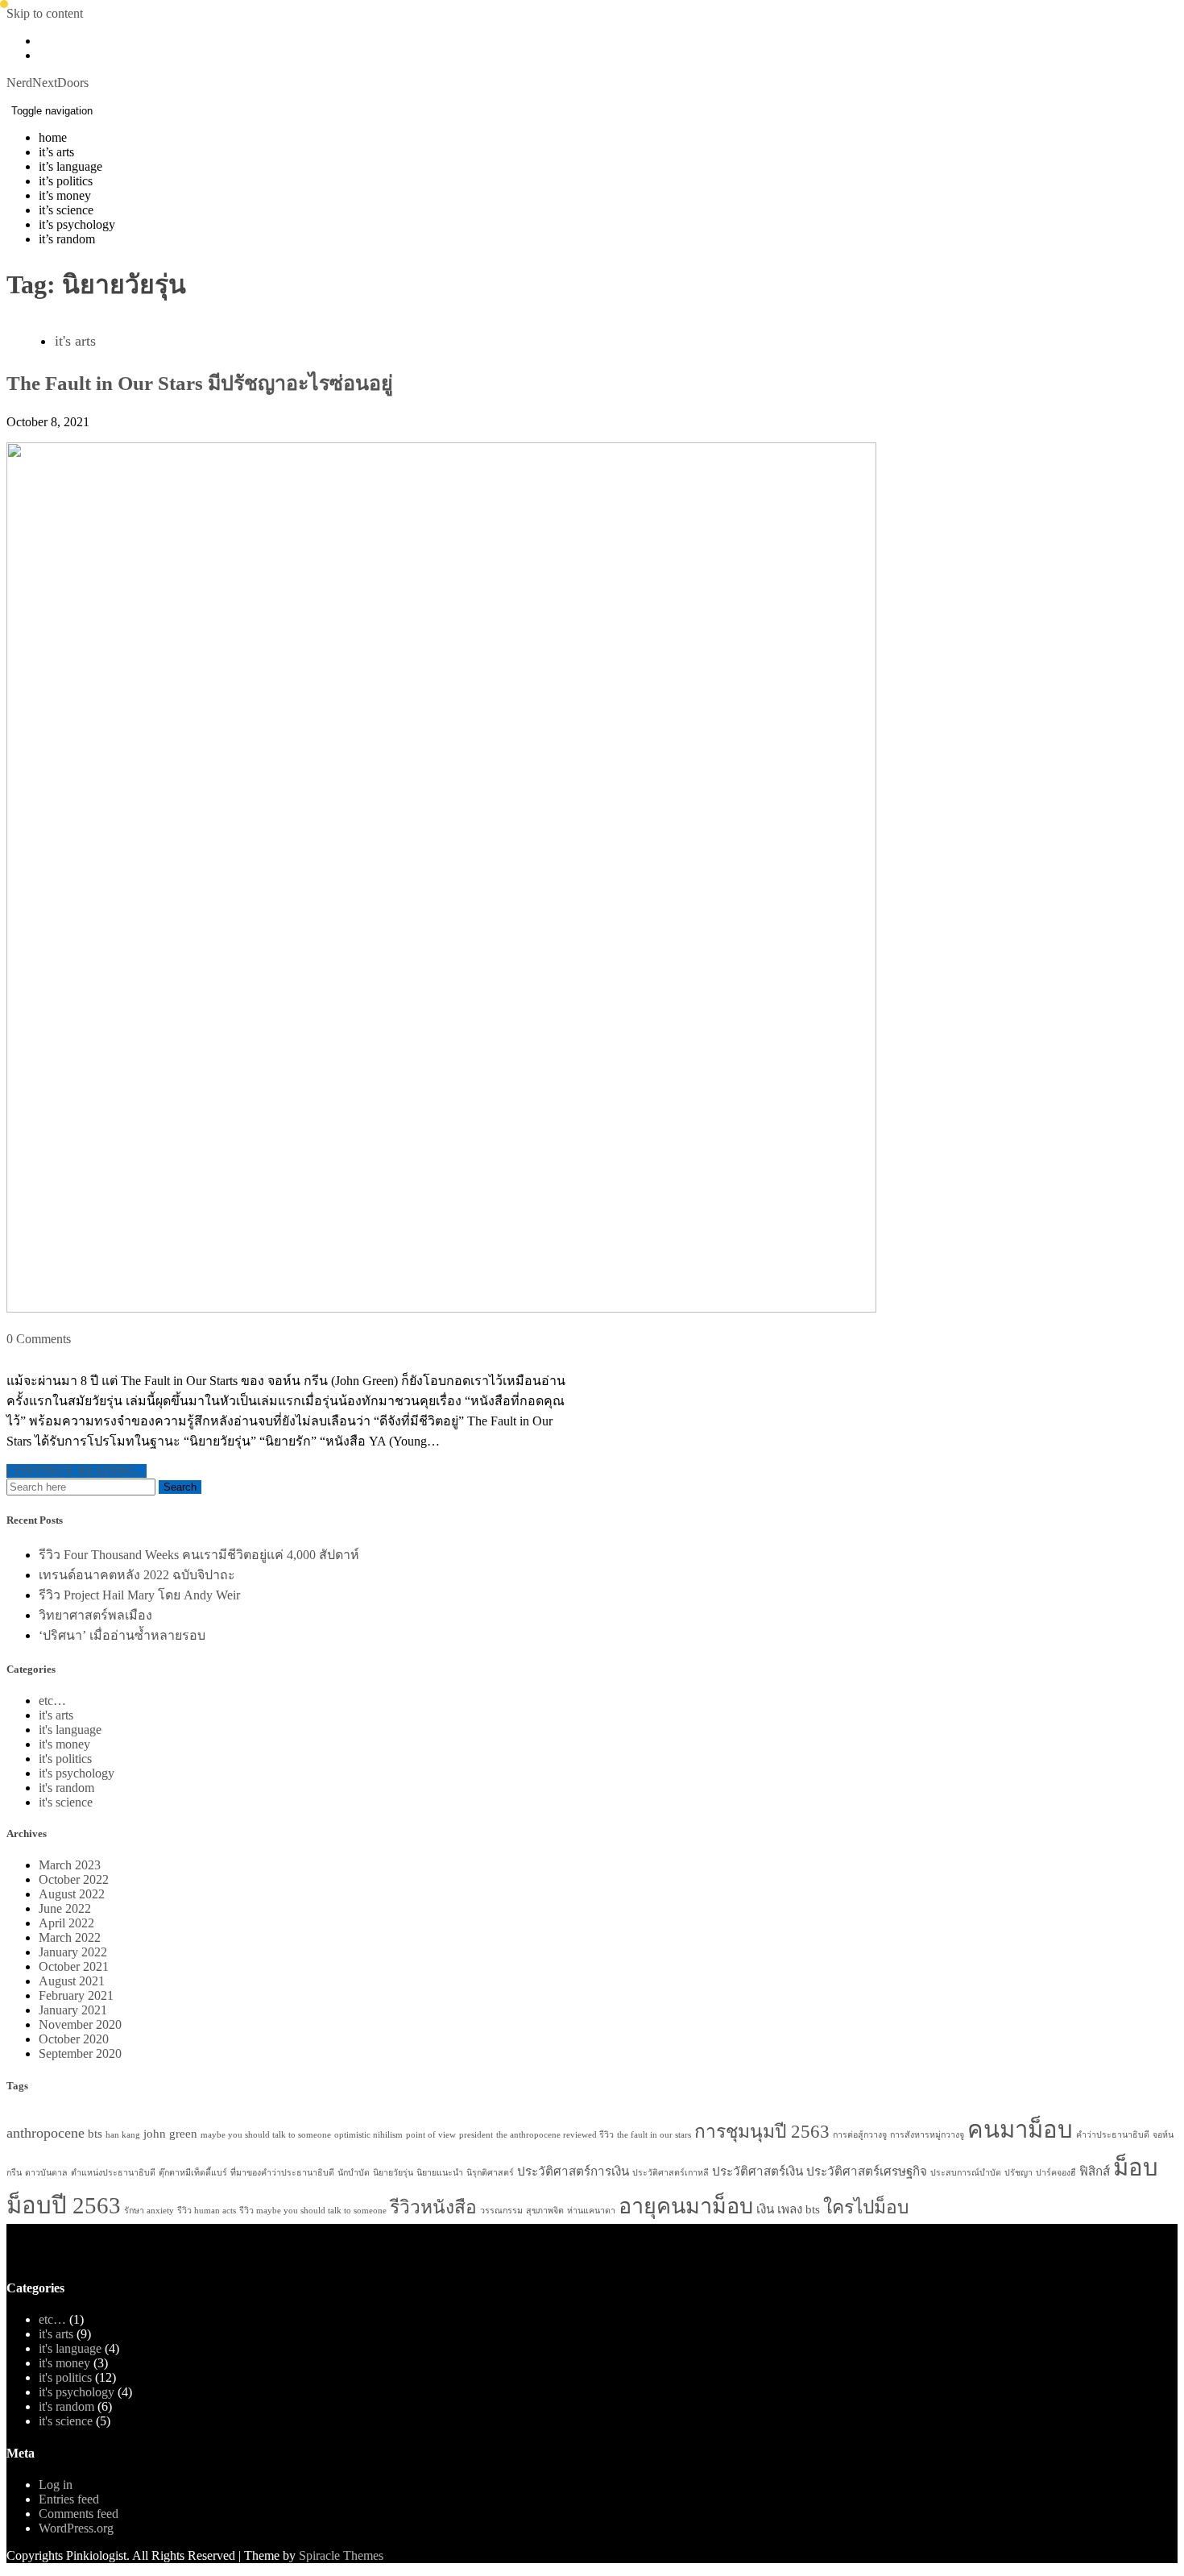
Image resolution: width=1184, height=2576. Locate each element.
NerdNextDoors (48, 83)
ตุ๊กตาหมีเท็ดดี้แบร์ (193, 2173)
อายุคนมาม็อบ (686, 2206)
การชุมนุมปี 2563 (762, 2132)
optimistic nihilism (368, 2135)
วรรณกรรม (501, 2211)
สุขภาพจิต (545, 2211)
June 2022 (65, 1908)
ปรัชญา (1018, 2173)
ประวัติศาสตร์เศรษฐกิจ (867, 2171)
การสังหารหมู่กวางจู (927, 2135)
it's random (66, 1788)
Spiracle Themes (341, 2555)
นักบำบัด (354, 2173)
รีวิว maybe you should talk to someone (313, 2211)
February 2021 (76, 1995)
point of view (431, 2135)
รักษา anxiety (149, 2211)
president (476, 2135)
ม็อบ (1136, 2167)
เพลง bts (799, 2209)
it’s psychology (77, 224)
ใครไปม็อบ (866, 2207)
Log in (56, 2485)
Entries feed (69, 2499)
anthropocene (46, 2133)
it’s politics (66, 181)
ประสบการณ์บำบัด (966, 2173)
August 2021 (72, 1981)
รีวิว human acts (207, 2211)
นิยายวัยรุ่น (393, 2173)
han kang (123, 2135)
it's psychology (77, 1773)
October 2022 (74, 1879)
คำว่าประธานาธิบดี (1113, 2135)
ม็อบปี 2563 (64, 2205)
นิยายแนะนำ (440, 2173)
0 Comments (39, 1339)
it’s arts (56, 152)
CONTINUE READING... (77, 1471)
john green (170, 2133)
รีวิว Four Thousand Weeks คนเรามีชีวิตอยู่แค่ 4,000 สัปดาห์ (199, 1555)
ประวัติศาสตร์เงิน (758, 2171)
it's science (66, 1802)
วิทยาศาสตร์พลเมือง (95, 1615)
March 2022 (70, 1937)
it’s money (65, 195)
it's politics (65, 1759)
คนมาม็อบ (1020, 2130)
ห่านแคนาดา (591, 2211)
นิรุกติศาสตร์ (490, 2173)
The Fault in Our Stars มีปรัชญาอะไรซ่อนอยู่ (200, 383)
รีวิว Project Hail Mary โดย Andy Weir (139, 1595)
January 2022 (73, 1952)
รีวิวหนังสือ (433, 2207)
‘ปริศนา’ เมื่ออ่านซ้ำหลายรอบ (122, 1635)
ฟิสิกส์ (1095, 2171)
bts (95, 2133)
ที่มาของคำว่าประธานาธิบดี (282, 2173)
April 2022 (66, 1923)
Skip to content (45, 13)
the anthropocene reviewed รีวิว (555, 2135)
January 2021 (73, 2010)
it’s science (66, 210)
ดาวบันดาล (46, 2173)
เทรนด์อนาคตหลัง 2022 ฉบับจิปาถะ (137, 1575)
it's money (64, 1744)
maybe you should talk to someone (266, 2135)
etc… (52, 1701)
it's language (70, 1730)
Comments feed (79, 2514)
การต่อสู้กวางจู (860, 2135)
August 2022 (72, 1894)
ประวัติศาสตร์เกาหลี (671, 2173)
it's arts (75, 341)
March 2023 (70, 1865)
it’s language (70, 166)
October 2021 (74, 1966)
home (53, 137)
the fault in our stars (654, 2135)
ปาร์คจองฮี (1056, 2173)
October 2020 (74, 2039)
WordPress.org (76, 2528)
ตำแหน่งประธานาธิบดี (113, 2173)
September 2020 (80, 2053)
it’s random (67, 239)
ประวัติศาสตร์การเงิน (573, 2171)
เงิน (765, 2209)
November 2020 (80, 2024)
